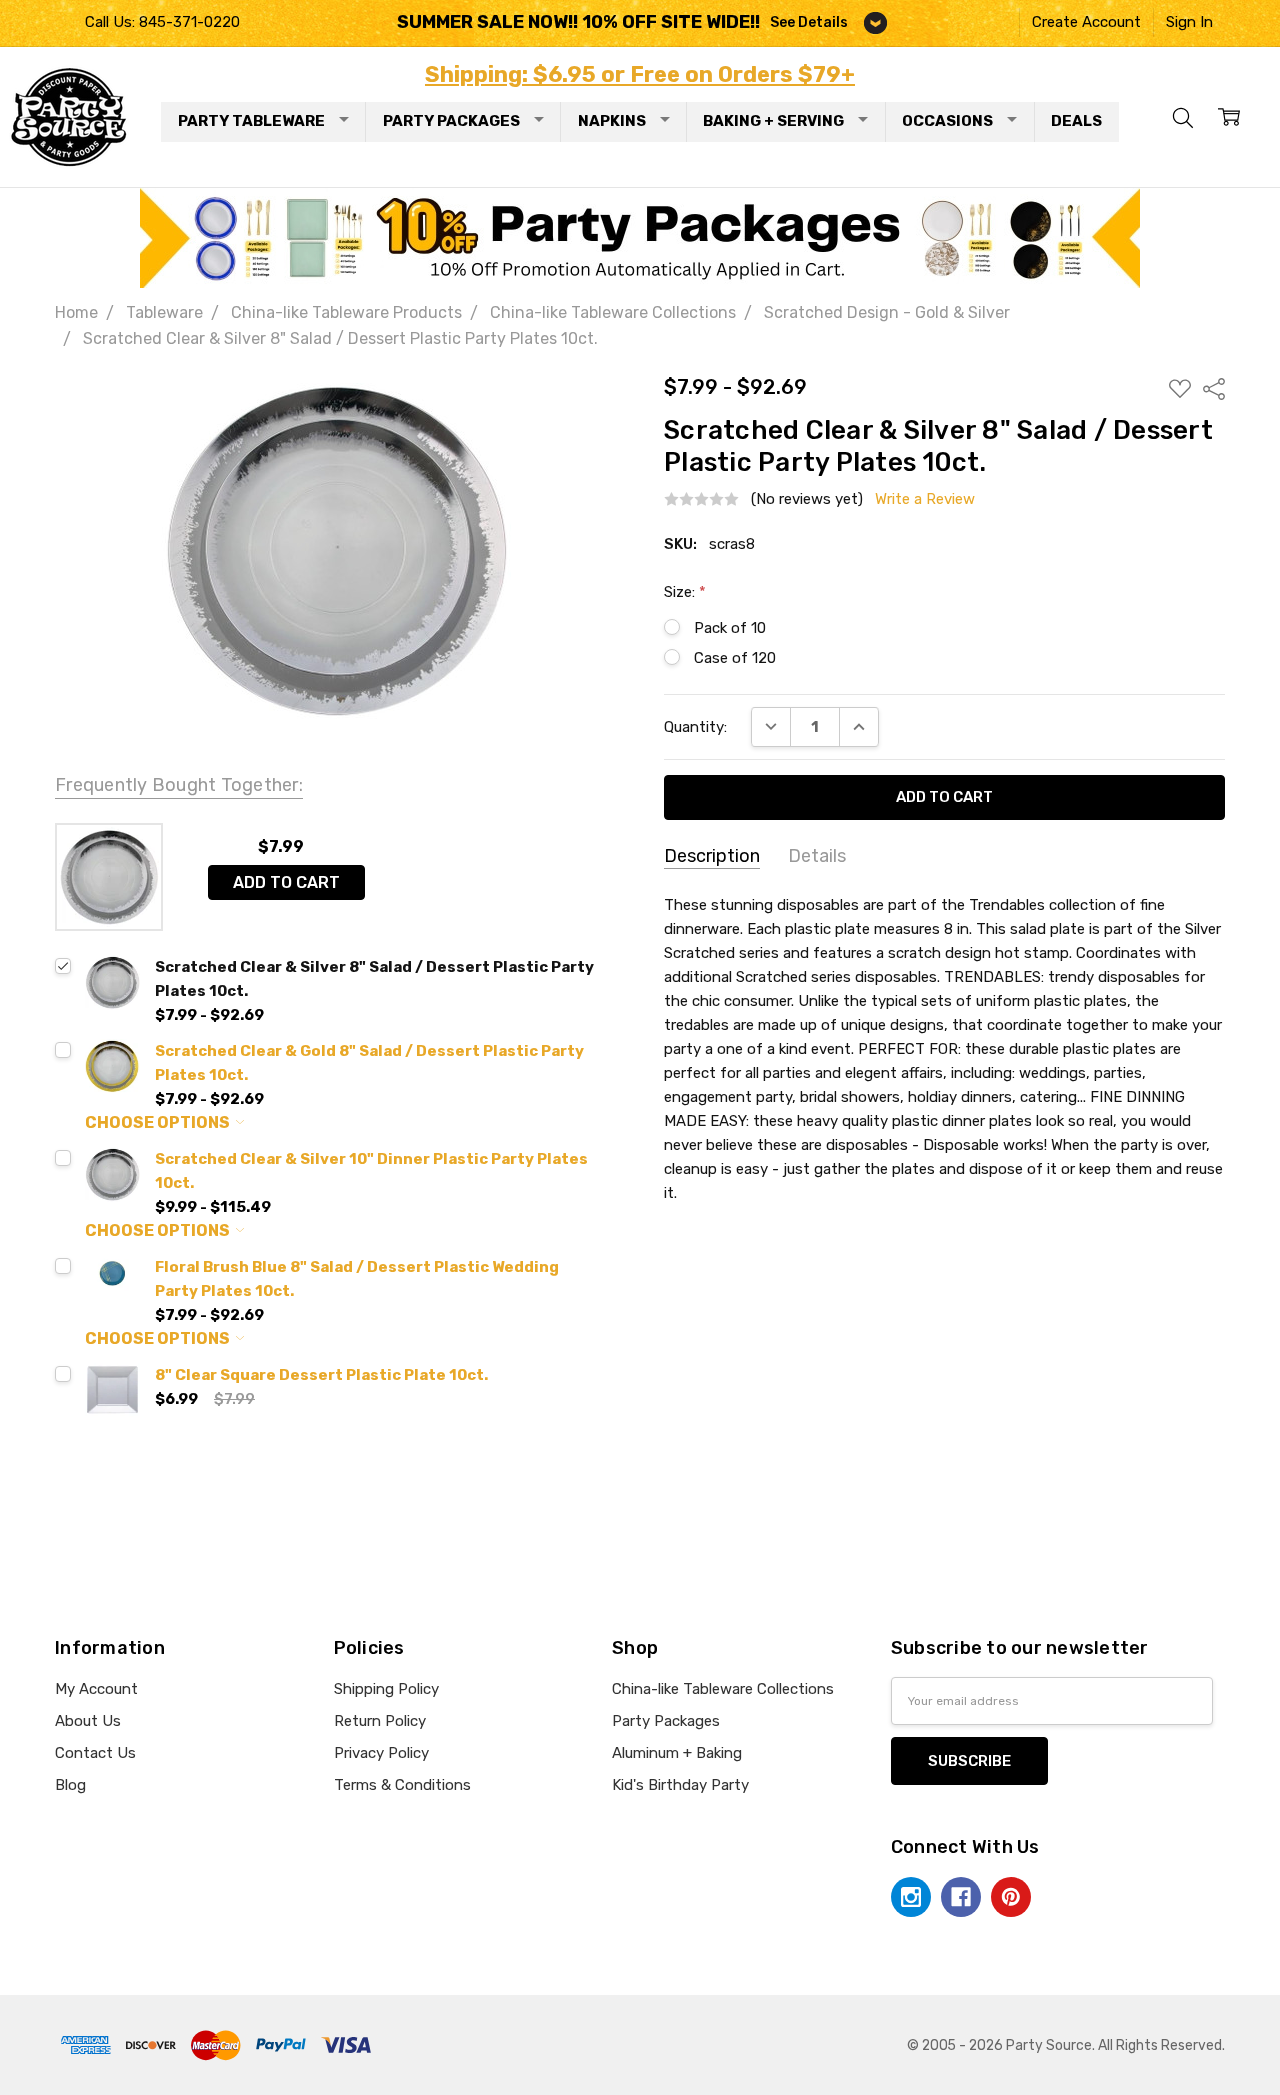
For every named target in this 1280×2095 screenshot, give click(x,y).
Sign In (1189, 22)
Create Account (1086, 22)
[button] (640, 238)
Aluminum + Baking (677, 1753)
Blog (70, 1785)
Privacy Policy (381, 1753)
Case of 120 (735, 658)
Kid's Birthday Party (680, 1785)
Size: (685, 592)
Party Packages (451, 121)
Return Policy (380, 1721)
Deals (1076, 121)
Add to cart (286, 882)
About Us (88, 1721)
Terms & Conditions (402, 1785)
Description (712, 856)
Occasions (947, 121)
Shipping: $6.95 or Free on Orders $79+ (640, 74)
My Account (96, 1689)
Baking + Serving (773, 121)
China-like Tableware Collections (723, 1689)
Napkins (612, 121)
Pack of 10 (730, 628)
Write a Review (925, 499)
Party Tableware (251, 121)
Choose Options (159, 1122)
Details (817, 856)
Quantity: (695, 727)
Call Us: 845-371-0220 (162, 22)
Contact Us (95, 1753)
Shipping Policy (386, 1689)
